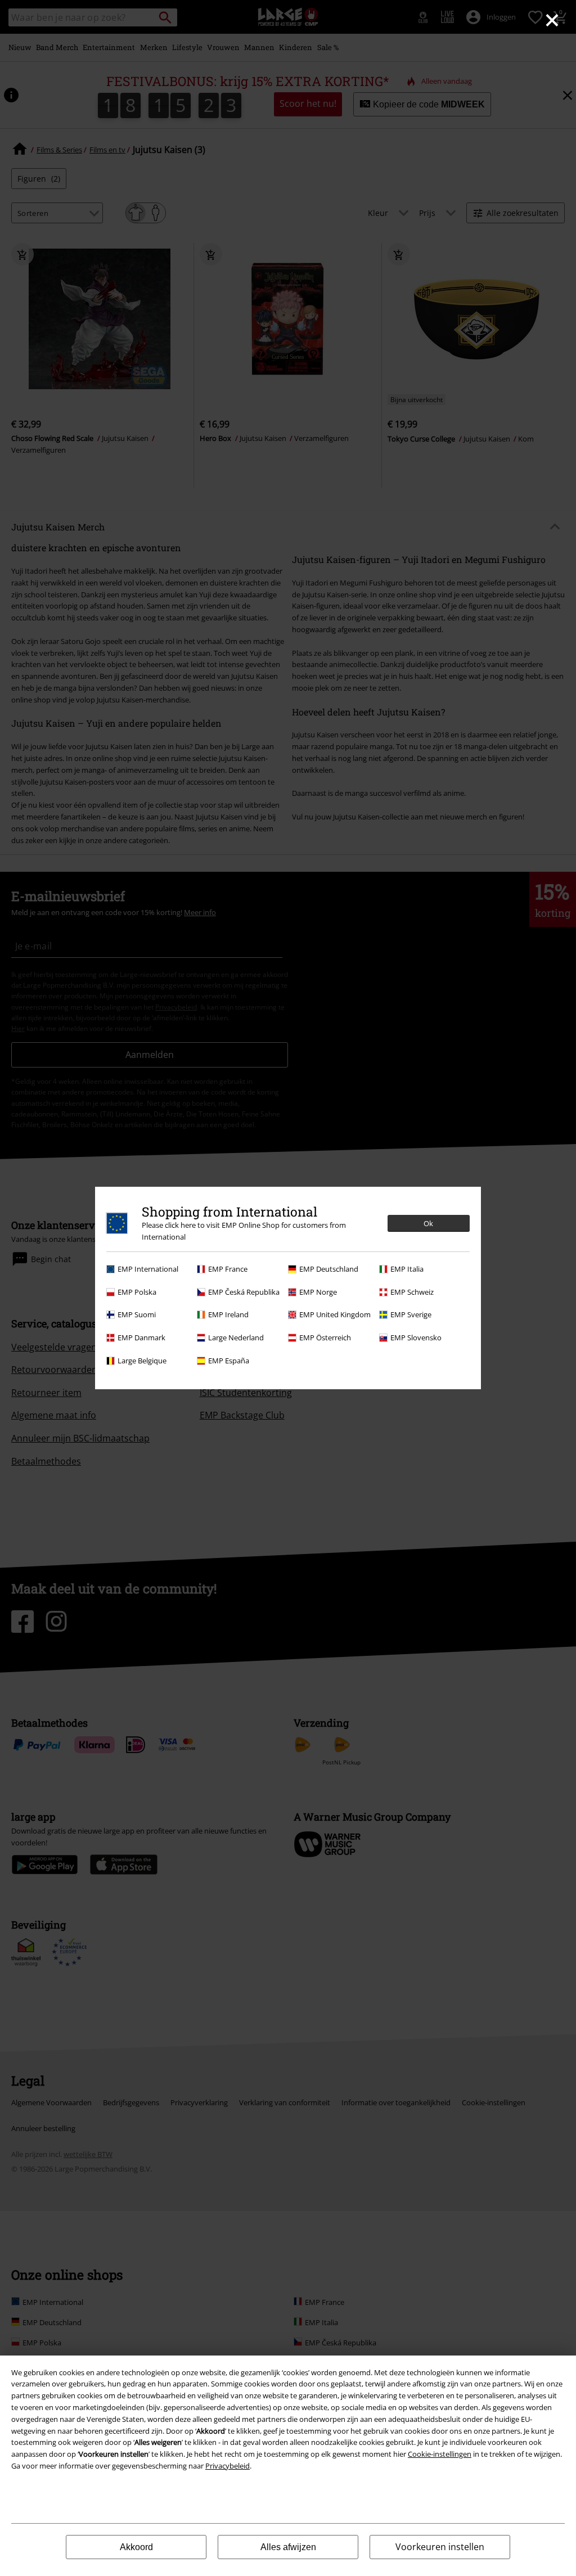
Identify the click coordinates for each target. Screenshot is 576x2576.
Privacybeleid (228, 2466)
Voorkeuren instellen (440, 2547)
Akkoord (136, 2547)
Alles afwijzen (288, 2547)
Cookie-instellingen (440, 2454)
